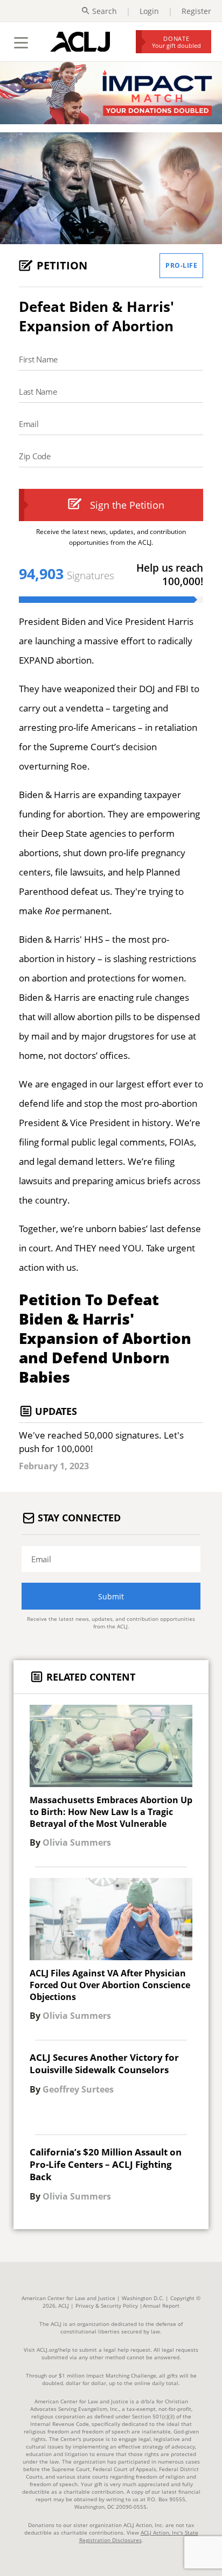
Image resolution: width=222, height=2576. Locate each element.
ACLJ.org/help (53, 2350)
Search (105, 11)
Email (29, 424)
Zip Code (35, 456)
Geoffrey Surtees (78, 2089)
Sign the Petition (127, 505)
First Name (38, 359)
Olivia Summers (77, 1842)
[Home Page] (80, 41)
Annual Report (161, 2305)
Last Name (38, 392)
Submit (111, 1596)
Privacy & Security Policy (107, 2305)
